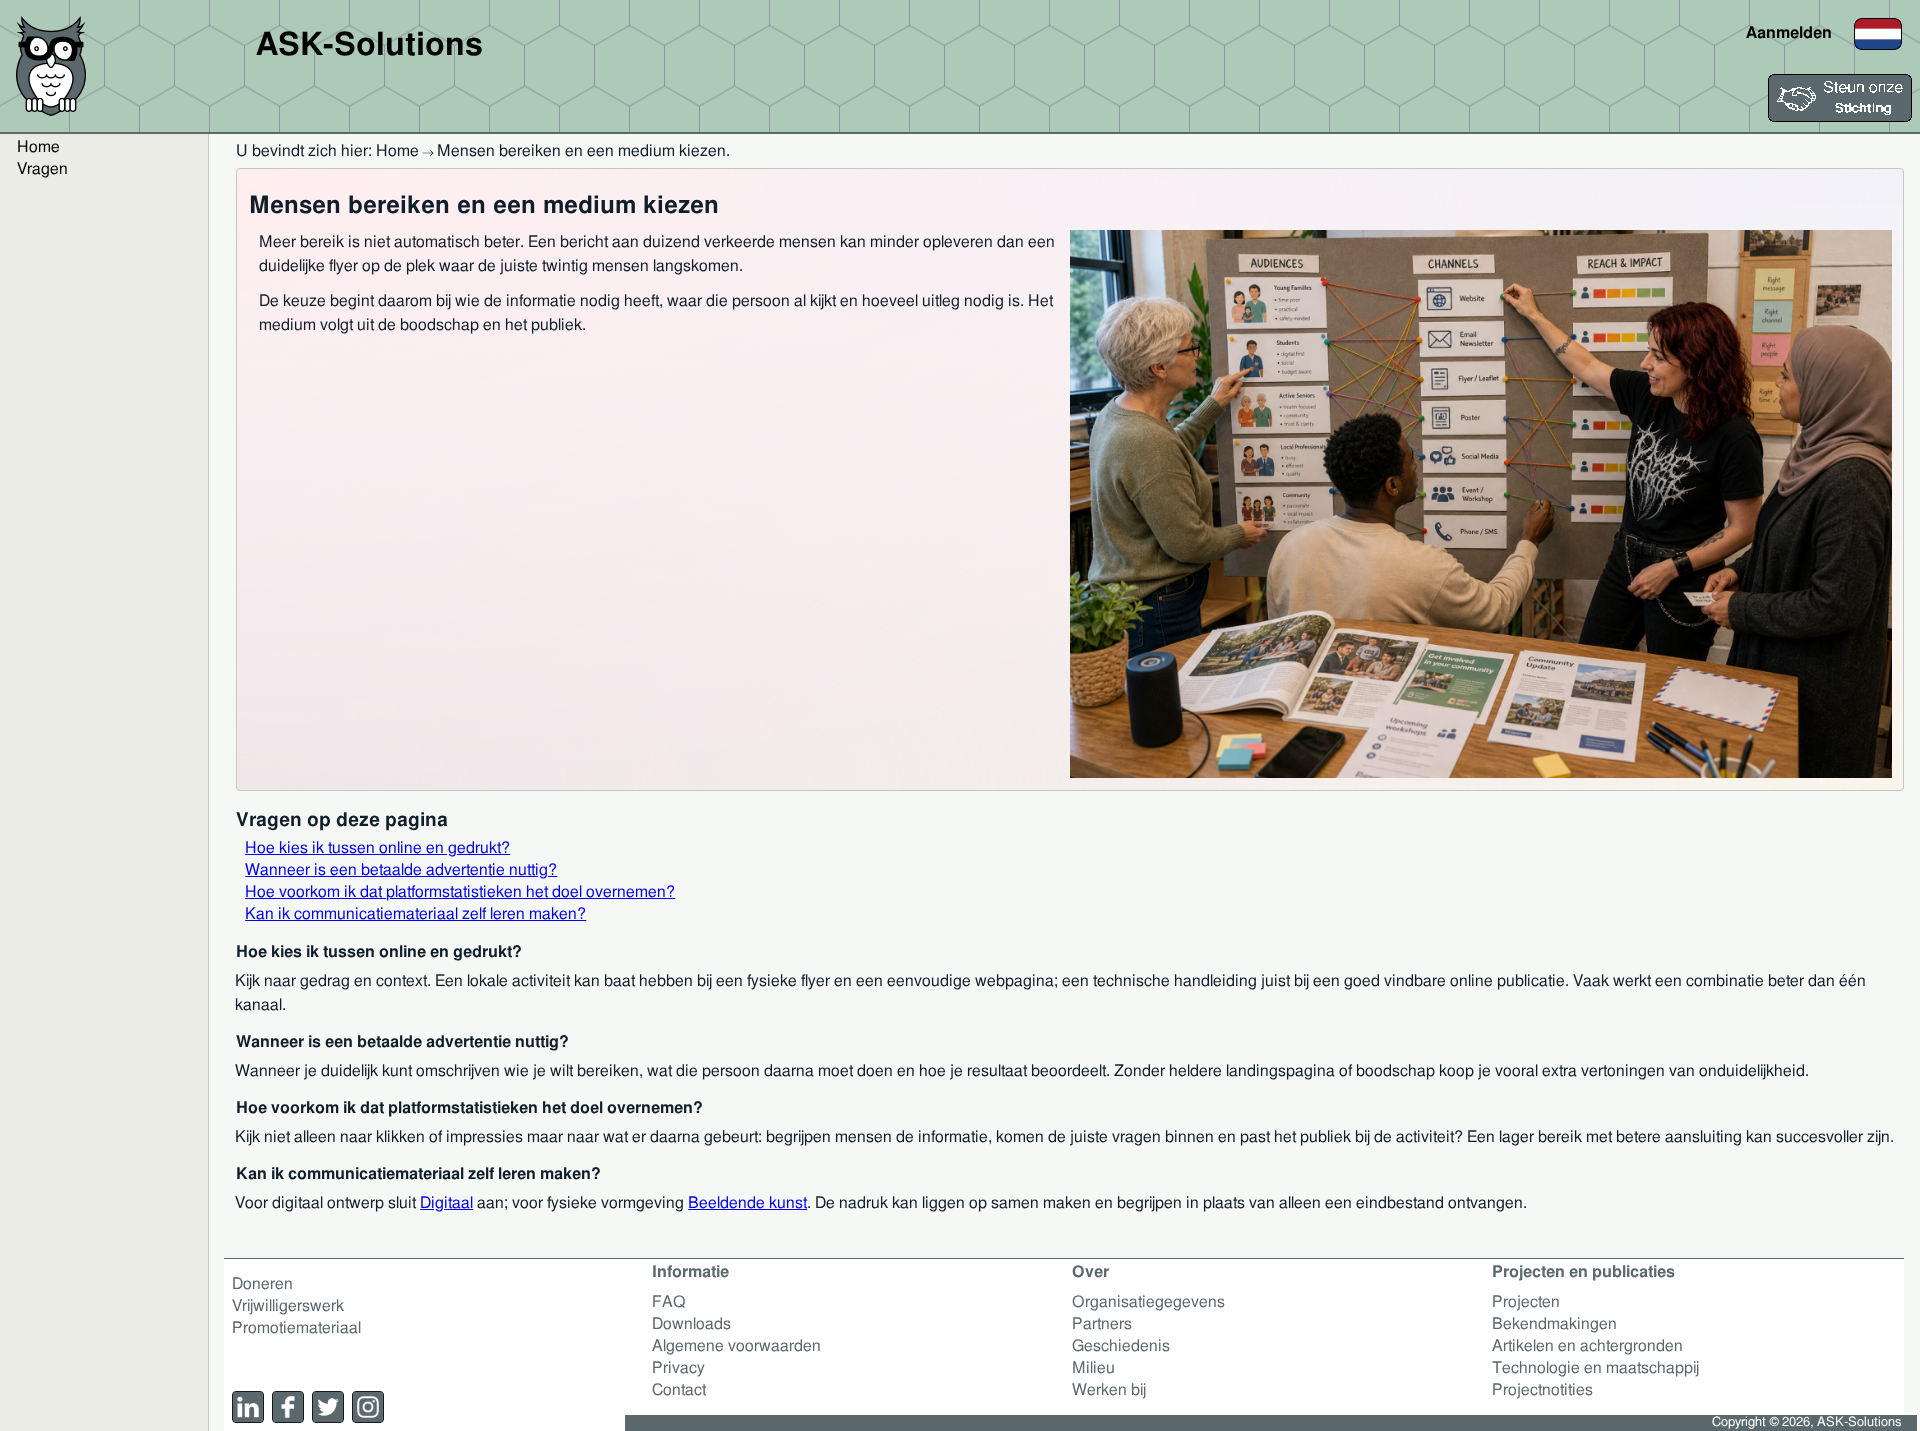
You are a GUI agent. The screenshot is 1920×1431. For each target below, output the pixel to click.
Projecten (1526, 1302)
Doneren (262, 1284)
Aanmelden (1789, 33)
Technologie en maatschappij (1595, 1368)
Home (38, 147)
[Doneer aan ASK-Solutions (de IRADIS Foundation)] (1840, 117)
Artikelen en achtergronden (1587, 1346)
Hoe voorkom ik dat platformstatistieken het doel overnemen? (460, 892)
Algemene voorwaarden (736, 1346)
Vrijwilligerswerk (288, 1306)
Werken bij (1109, 1390)
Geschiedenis (1121, 1346)
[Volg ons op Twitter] (328, 1407)
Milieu (1093, 1368)
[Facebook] (288, 1407)
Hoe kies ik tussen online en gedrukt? (377, 848)
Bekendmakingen (1554, 1324)
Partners (1102, 1324)
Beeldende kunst (747, 1203)
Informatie (690, 1272)
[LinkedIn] (248, 1407)
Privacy (678, 1368)
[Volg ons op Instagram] (368, 1407)
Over (1090, 1272)
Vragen (42, 169)
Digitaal (446, 1203)
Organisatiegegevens (1148, 1302)
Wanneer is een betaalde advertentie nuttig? (401, 870)
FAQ (669, 1302)
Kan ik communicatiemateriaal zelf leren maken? (415, 914)
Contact (679, 1390)
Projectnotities (1542, 1390)
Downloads (691, 1324)
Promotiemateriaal (296, 1328)
